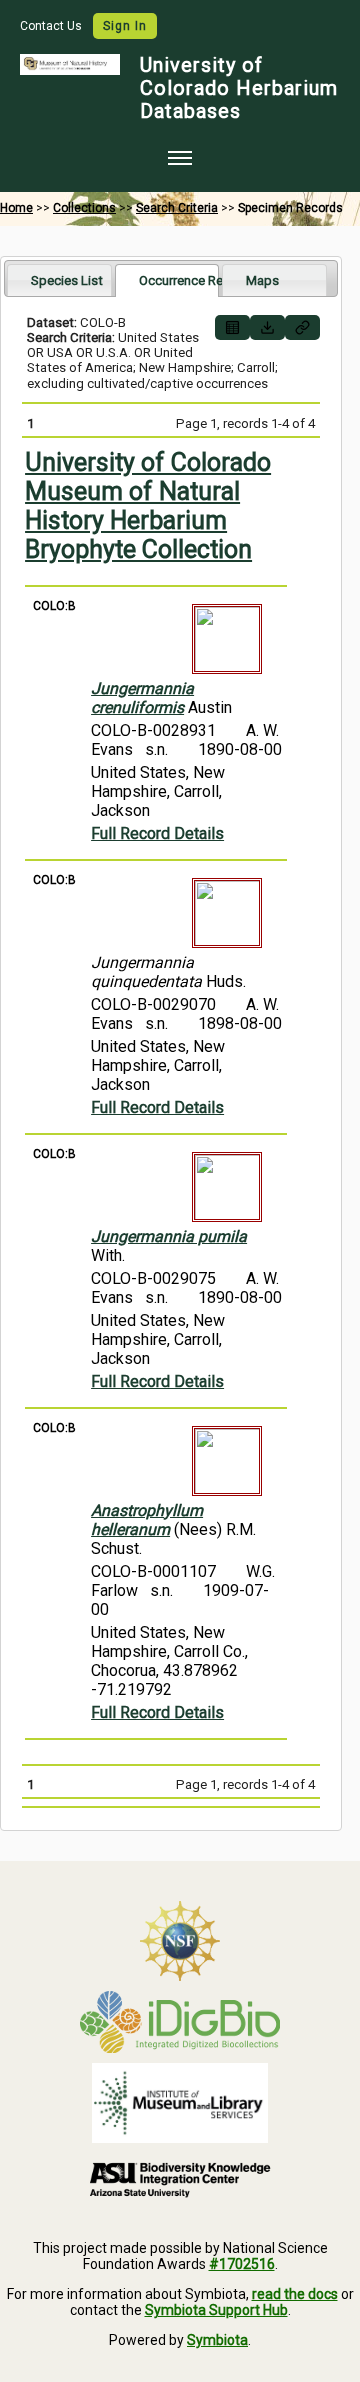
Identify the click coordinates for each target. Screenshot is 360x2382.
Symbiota (217, 2340)
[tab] (59, 279)
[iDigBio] (180, 2022)
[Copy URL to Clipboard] (302, 327)
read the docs (295, 2294)
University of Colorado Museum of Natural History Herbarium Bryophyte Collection (148, 506)
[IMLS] (180, 2103)
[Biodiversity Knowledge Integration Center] (180, 2179)
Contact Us (52, 26)
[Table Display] (232, 327)
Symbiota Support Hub (216, 2310)
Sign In (125, 26)
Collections (84, 208)
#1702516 (242, 2264)
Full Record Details (157, 833)
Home (16, 208)
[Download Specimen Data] (267, 327)
